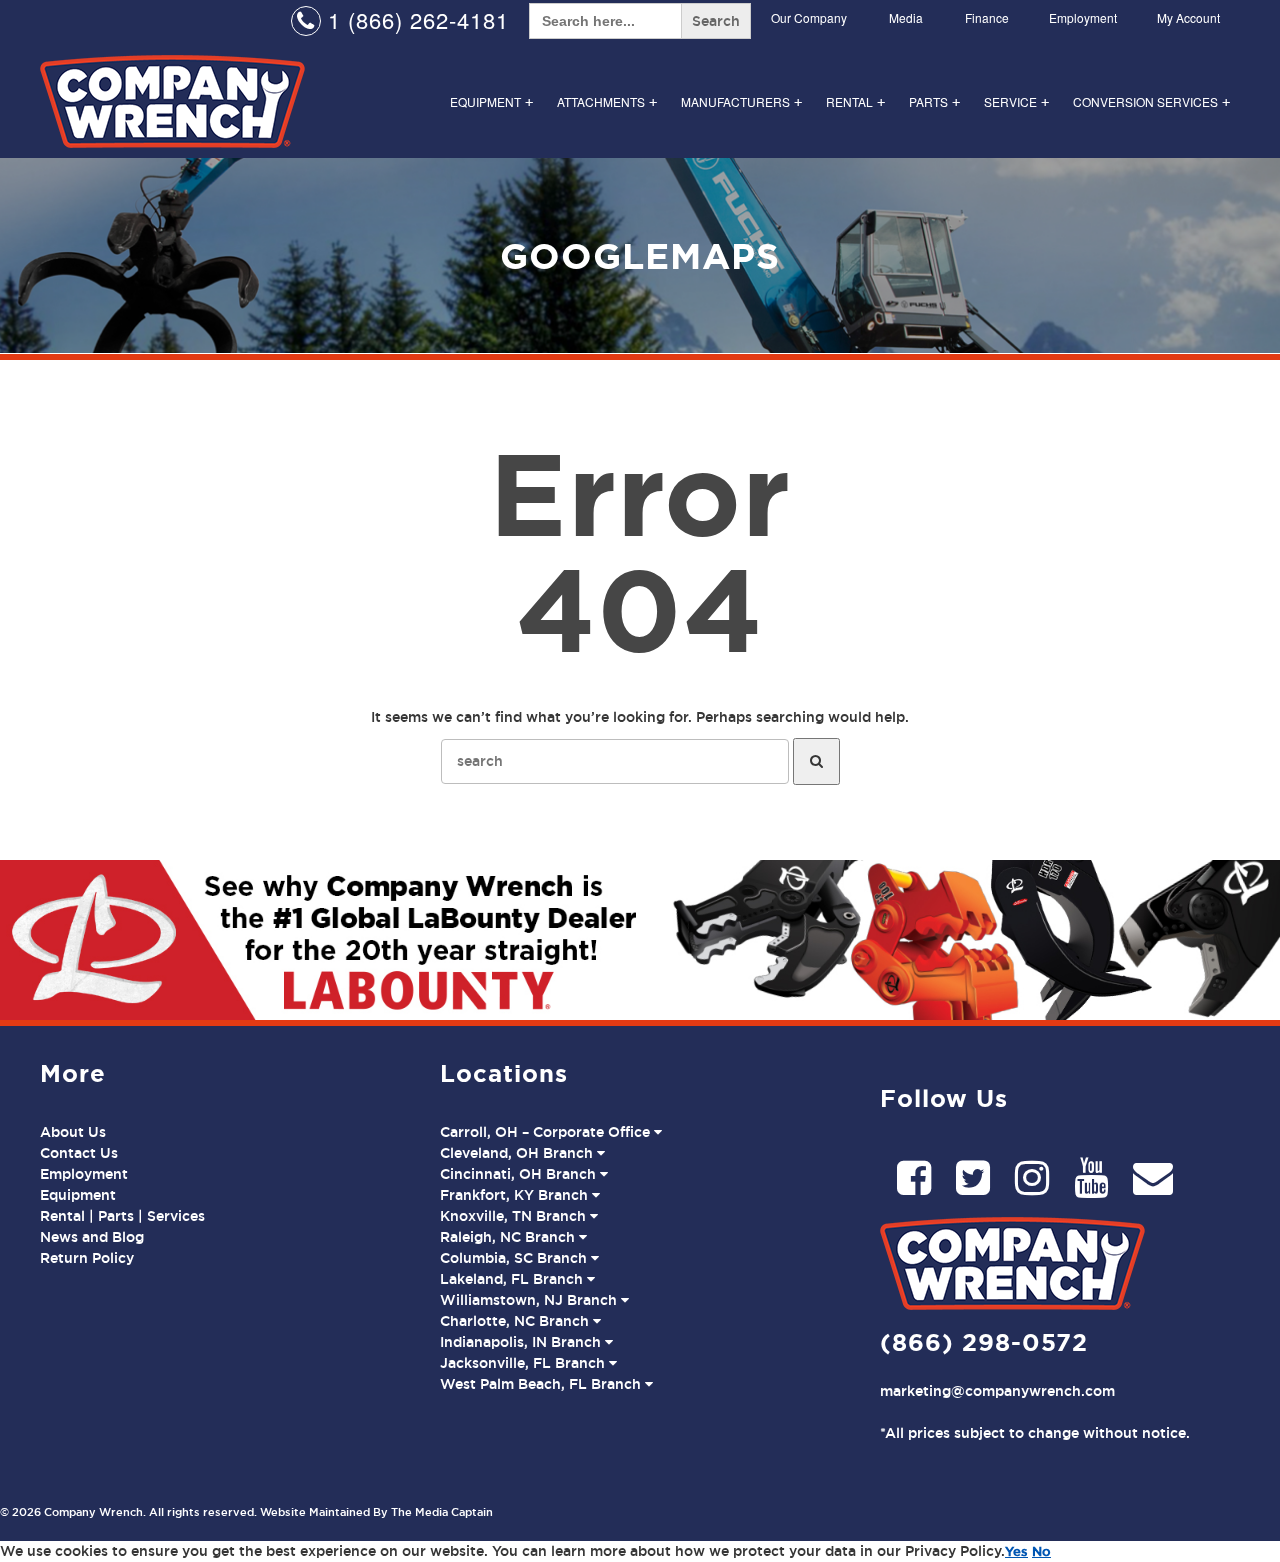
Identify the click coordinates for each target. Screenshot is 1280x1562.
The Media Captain (442, 1512)
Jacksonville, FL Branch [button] (524, 1363)
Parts (934, 101)
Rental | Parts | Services (122, 1216)
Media (906, 17)
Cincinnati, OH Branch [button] (520, 1174)
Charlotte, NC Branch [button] (516, 1321)
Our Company (809, 17)
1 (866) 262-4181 (415, 19)
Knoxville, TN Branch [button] (515, 1216)
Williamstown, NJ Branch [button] (530, 1300)
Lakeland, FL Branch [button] (513, 1279)
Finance (987, 17)
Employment (1083, 17)
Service (1016, 101)
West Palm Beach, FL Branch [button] (542, 1384)
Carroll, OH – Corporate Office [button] (547, 1132)
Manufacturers (741, 101)
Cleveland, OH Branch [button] (518, 1153)
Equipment (491, 101)
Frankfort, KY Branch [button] (516, 1195)
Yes (1016, 1551)
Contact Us (79, 1153)
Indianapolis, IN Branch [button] (522, 1342)
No (1041, 1551)
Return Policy (87, 1258)
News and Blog (92, 1237)
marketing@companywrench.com (997, 1391)
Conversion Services (1151, 101)
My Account (1188, 17)
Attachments (607, 101)
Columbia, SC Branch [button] (515, 1258)
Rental (855, 101)
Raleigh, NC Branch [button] (509, 1237)
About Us (73, 1132)
